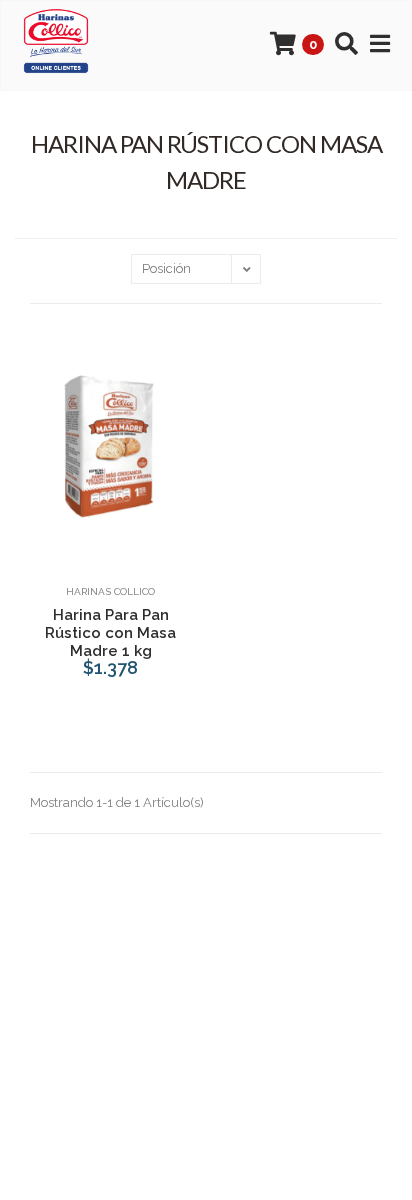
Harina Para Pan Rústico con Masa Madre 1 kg (110, 633)
